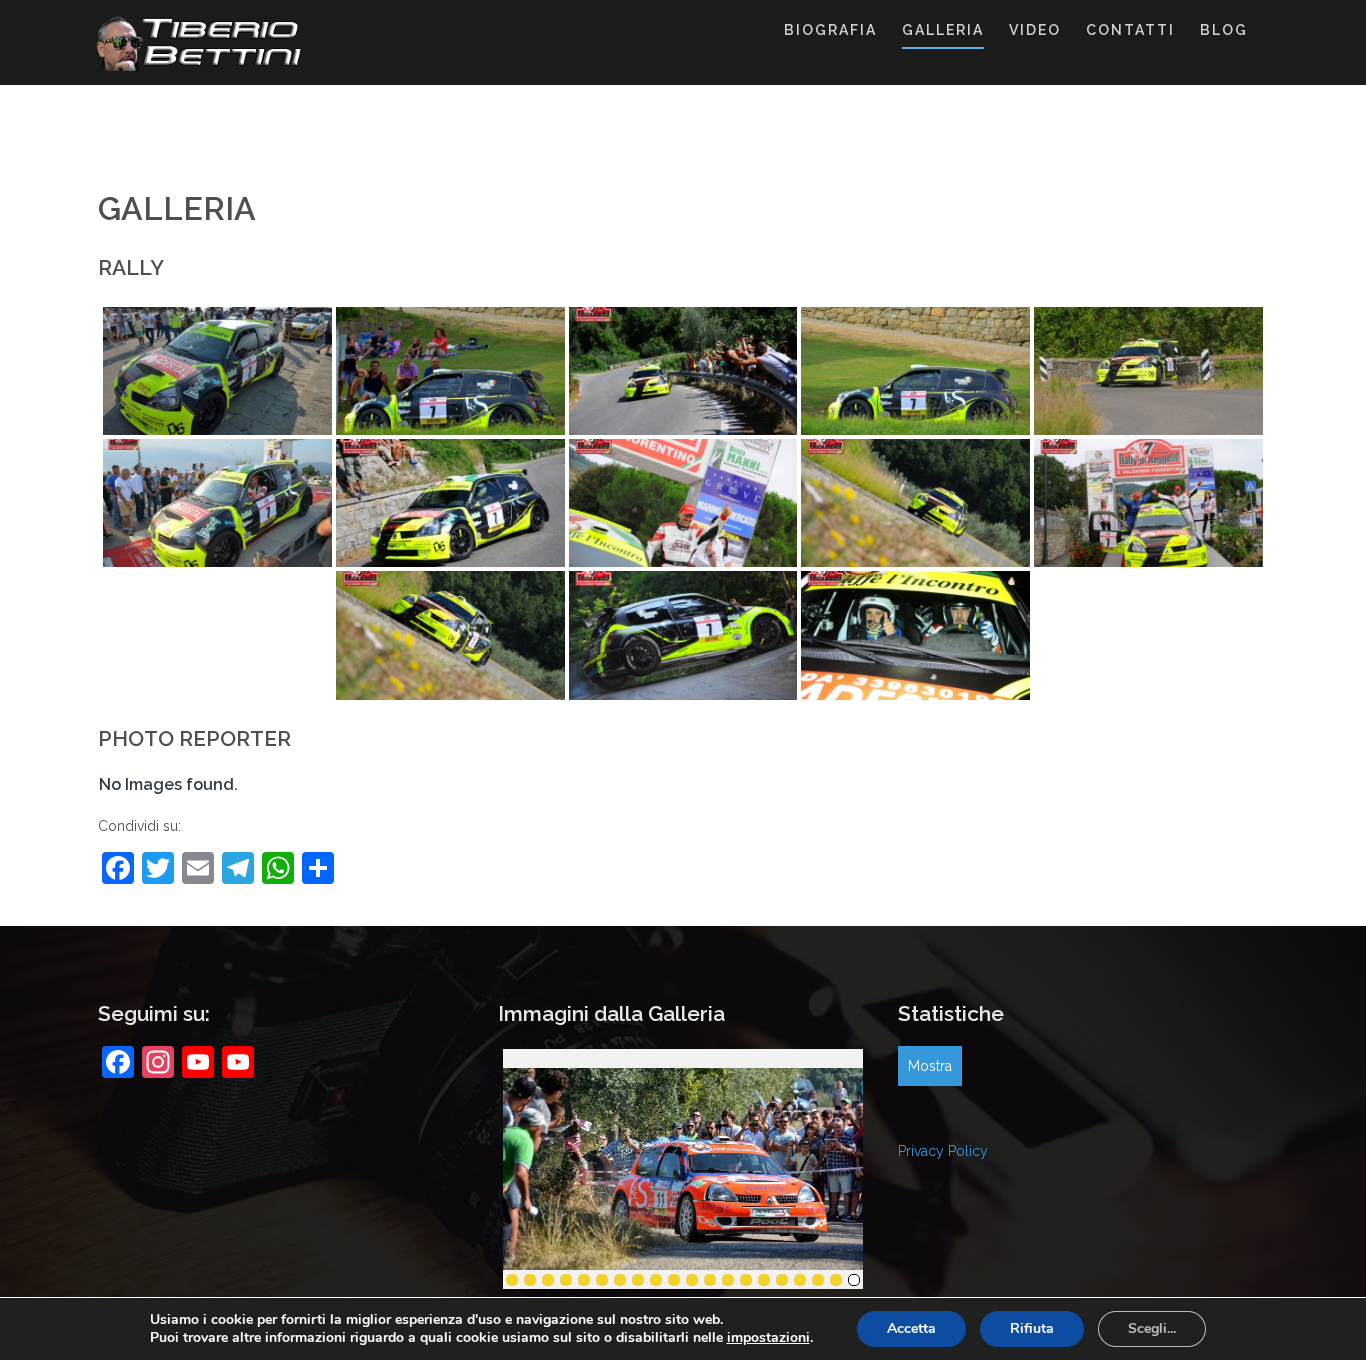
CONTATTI (1130, 30)
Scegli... (1152, 1328)
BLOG (1224, 30)
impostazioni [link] (768, 1337)
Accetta (911, 1328)
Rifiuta (1032, 1328)
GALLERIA (943, 30)
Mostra (930, 1066)
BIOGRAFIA (830, 30)
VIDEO (1035, 30)
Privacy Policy (943, 1151)
